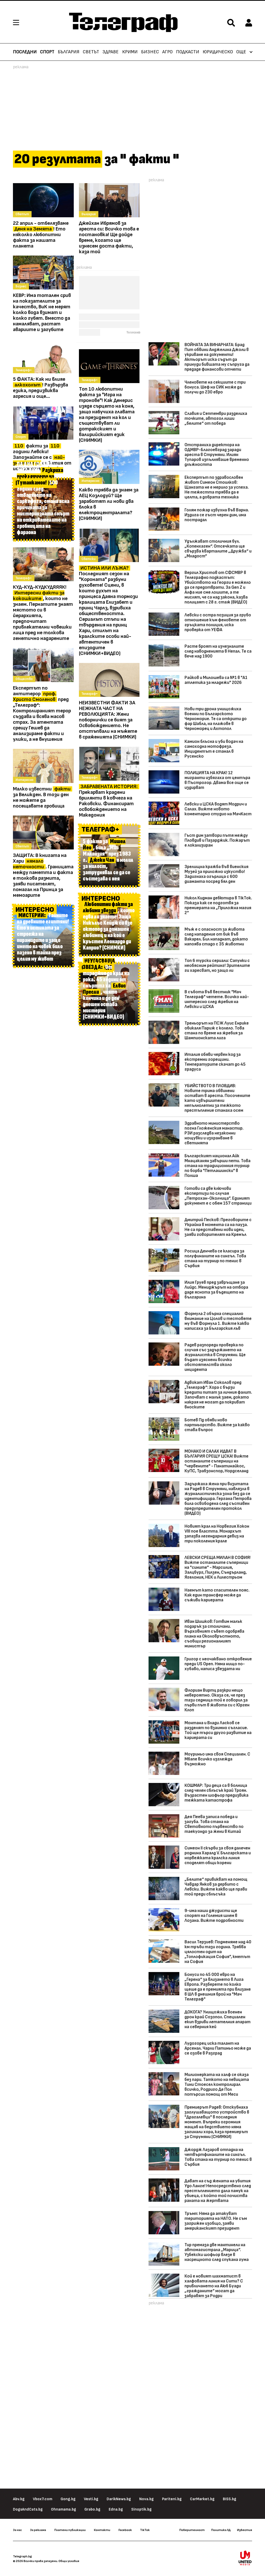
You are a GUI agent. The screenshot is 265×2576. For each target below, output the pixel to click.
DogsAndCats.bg (28, 2509)
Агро (167, 52)
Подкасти (188, 52)
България (69, 52)
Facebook (125, 2530)
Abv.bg (19, 2499)
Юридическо (218, 52)
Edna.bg (116, 2509)
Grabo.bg (92, 2509)
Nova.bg (146, 2499)
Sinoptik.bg (141, 2509)
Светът (91, 52)
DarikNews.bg (119, 2499)
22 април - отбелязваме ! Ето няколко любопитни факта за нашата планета (41, 235)
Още (241, 52)
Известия (245, 2530)
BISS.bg (230, 2499)
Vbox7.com (43, 2499)
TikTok (145, 2530)
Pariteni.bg (172, 2499)
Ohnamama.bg (64, 2509)
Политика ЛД (221, 2530)
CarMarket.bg (202, 2499)
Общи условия (69, 2561)
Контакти (102, 2530)
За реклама (38, 2530)
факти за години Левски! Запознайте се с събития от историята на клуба (42, 457)
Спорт (47, 52)
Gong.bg (68, 2499)
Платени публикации (70, 2530)
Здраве (111, 52)
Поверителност (192, 2530)
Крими (130, 52)
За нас (17, 2530)
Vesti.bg (91, 2499)
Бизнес (150, 52)
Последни (25, 52)
